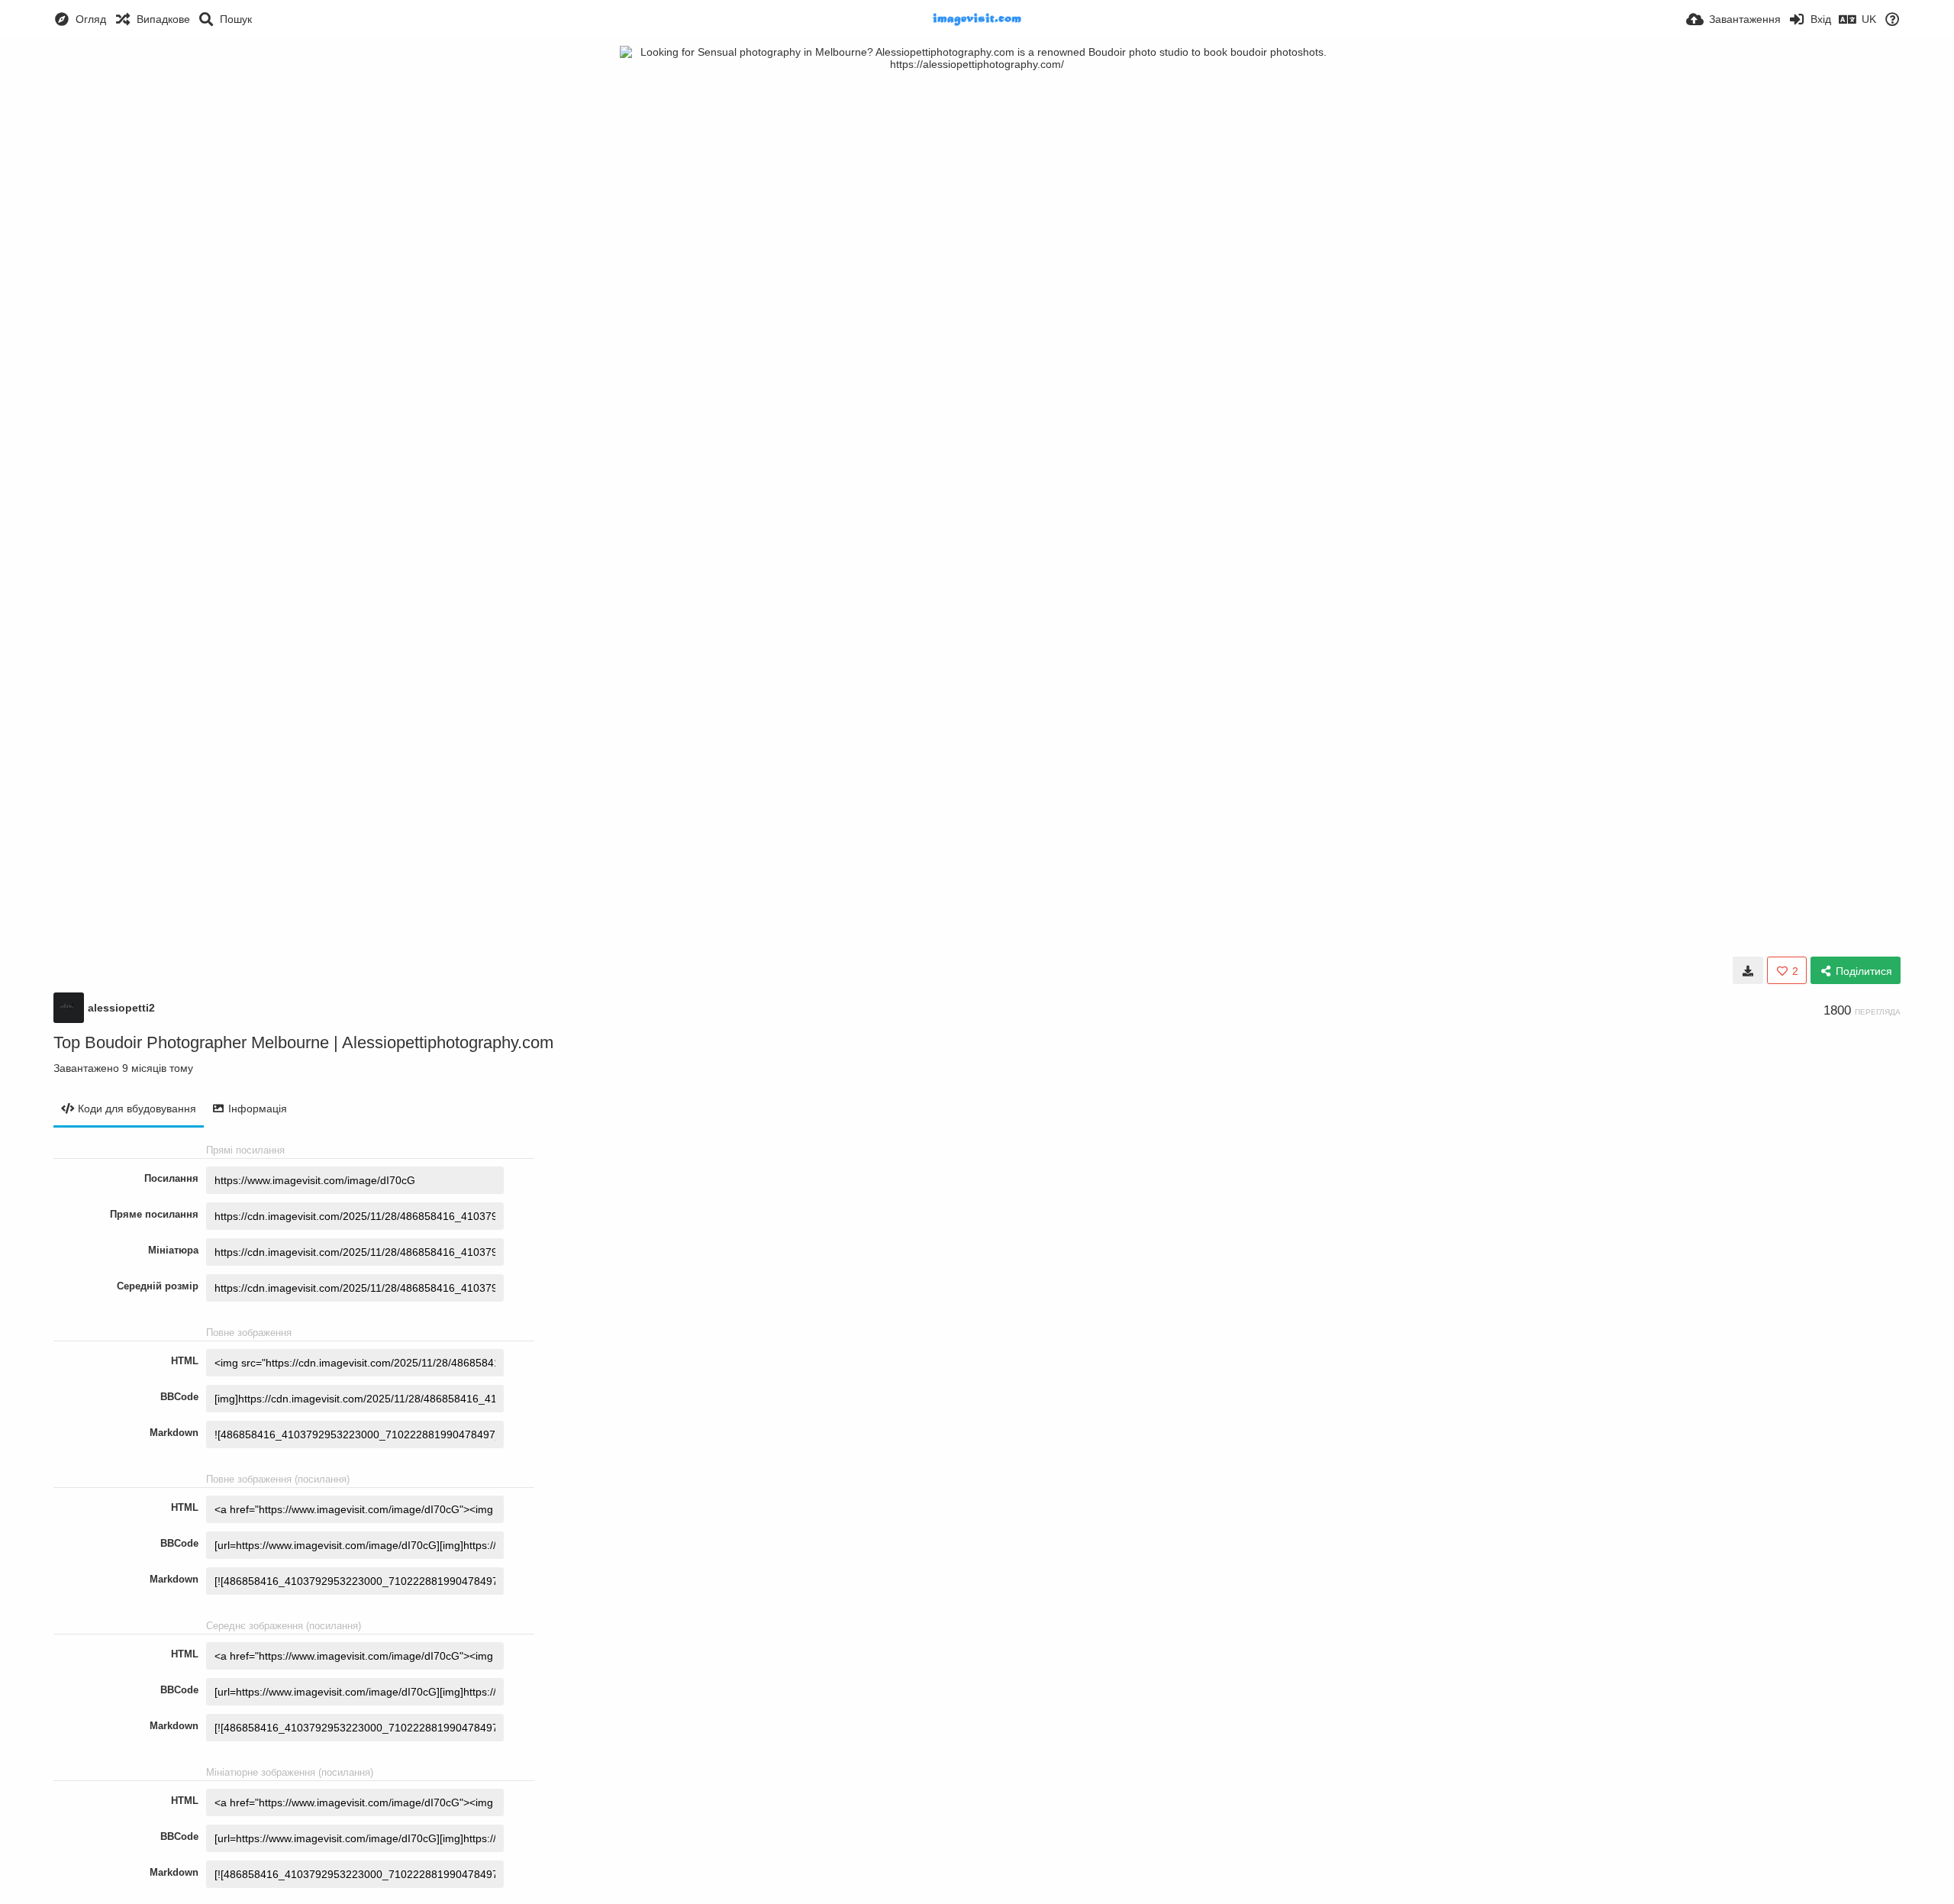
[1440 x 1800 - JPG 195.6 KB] (1748, 970)
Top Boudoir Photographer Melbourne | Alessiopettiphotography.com (303, 1042)
